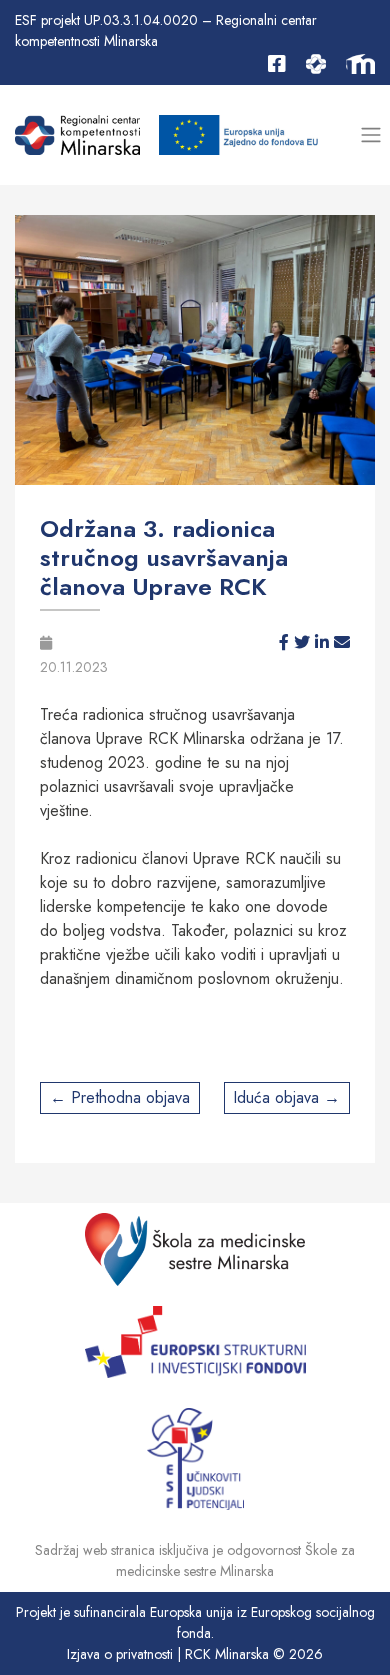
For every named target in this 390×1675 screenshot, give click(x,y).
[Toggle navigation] (370, 135)
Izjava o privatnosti (120, 1654)
